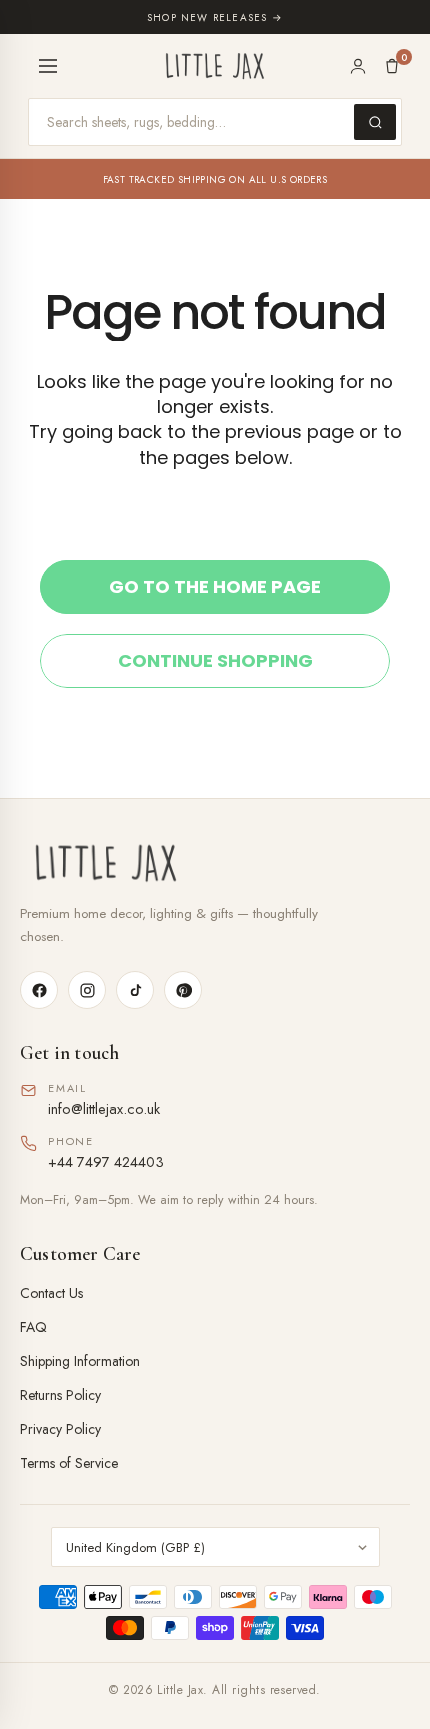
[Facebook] (39, 990)
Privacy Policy (60, 1429)
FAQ (33, 1327)
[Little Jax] (215, 863)
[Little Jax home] (215, 66)
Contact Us (51, 1293)
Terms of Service (69, 1463)
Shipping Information (80, 1361)
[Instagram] (87, 990)
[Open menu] (48, 66)
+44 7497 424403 (106, 1161)
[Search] (375, 122)
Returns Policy (60, 1395)
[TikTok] (135, 990)
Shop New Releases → (215, 17)
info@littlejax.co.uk (104, 1108)
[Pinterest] (183, 990)
